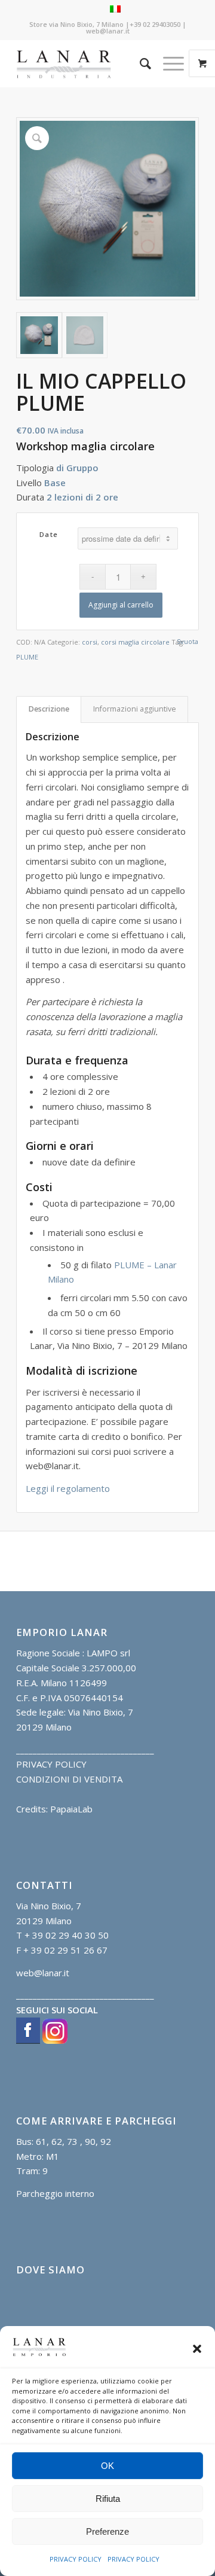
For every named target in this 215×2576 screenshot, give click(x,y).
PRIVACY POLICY (76, 2559)
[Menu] (168, 63)
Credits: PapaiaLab (54, 1809)
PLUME (27, 657)
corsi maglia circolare (135, 642)
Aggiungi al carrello (121, 605)
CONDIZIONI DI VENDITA (69, 1779)
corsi (90, 642)
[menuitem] (139, 63)
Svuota (188, 641)
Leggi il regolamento (68, 1488)
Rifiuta (108, 2499)
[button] (197, 2349)
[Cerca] (139, 63)
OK (107, 2466)
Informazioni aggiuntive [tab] (135, 709)
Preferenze (107, 2531)
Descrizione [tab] (49, 709)
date (49, 534)
